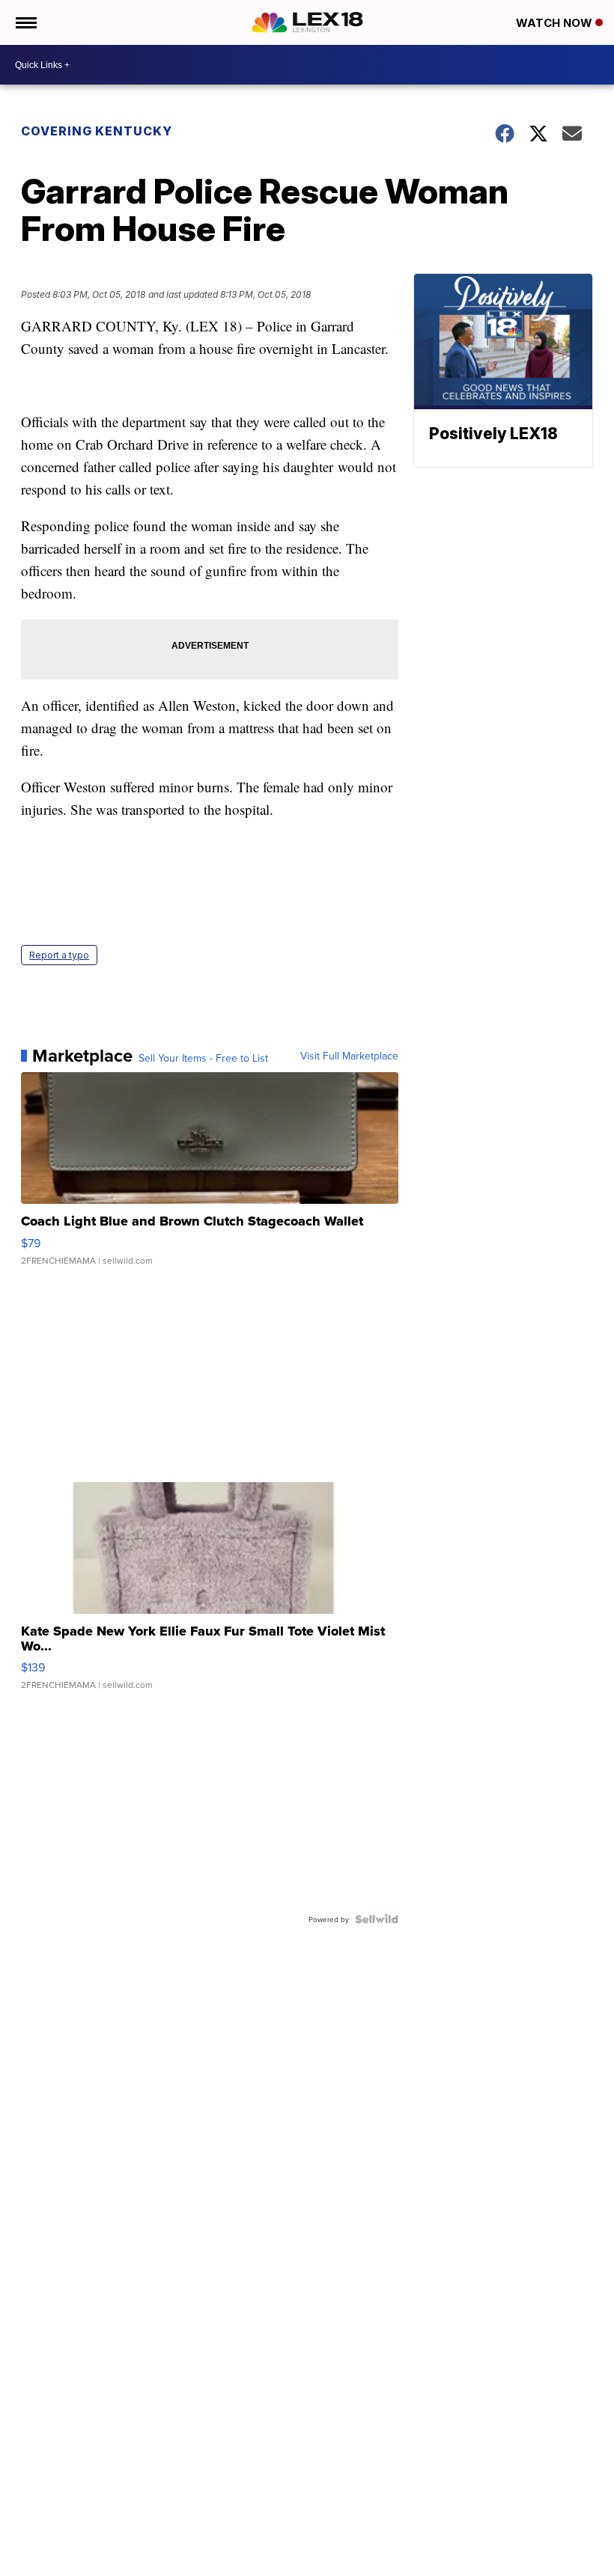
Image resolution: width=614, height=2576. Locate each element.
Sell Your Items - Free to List (203, 1058)
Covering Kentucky (97, 131)
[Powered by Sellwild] (377, 1919)
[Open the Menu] (25, 22)
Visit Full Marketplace (349, 1056)
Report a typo (59, 955)
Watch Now (556, 23)
